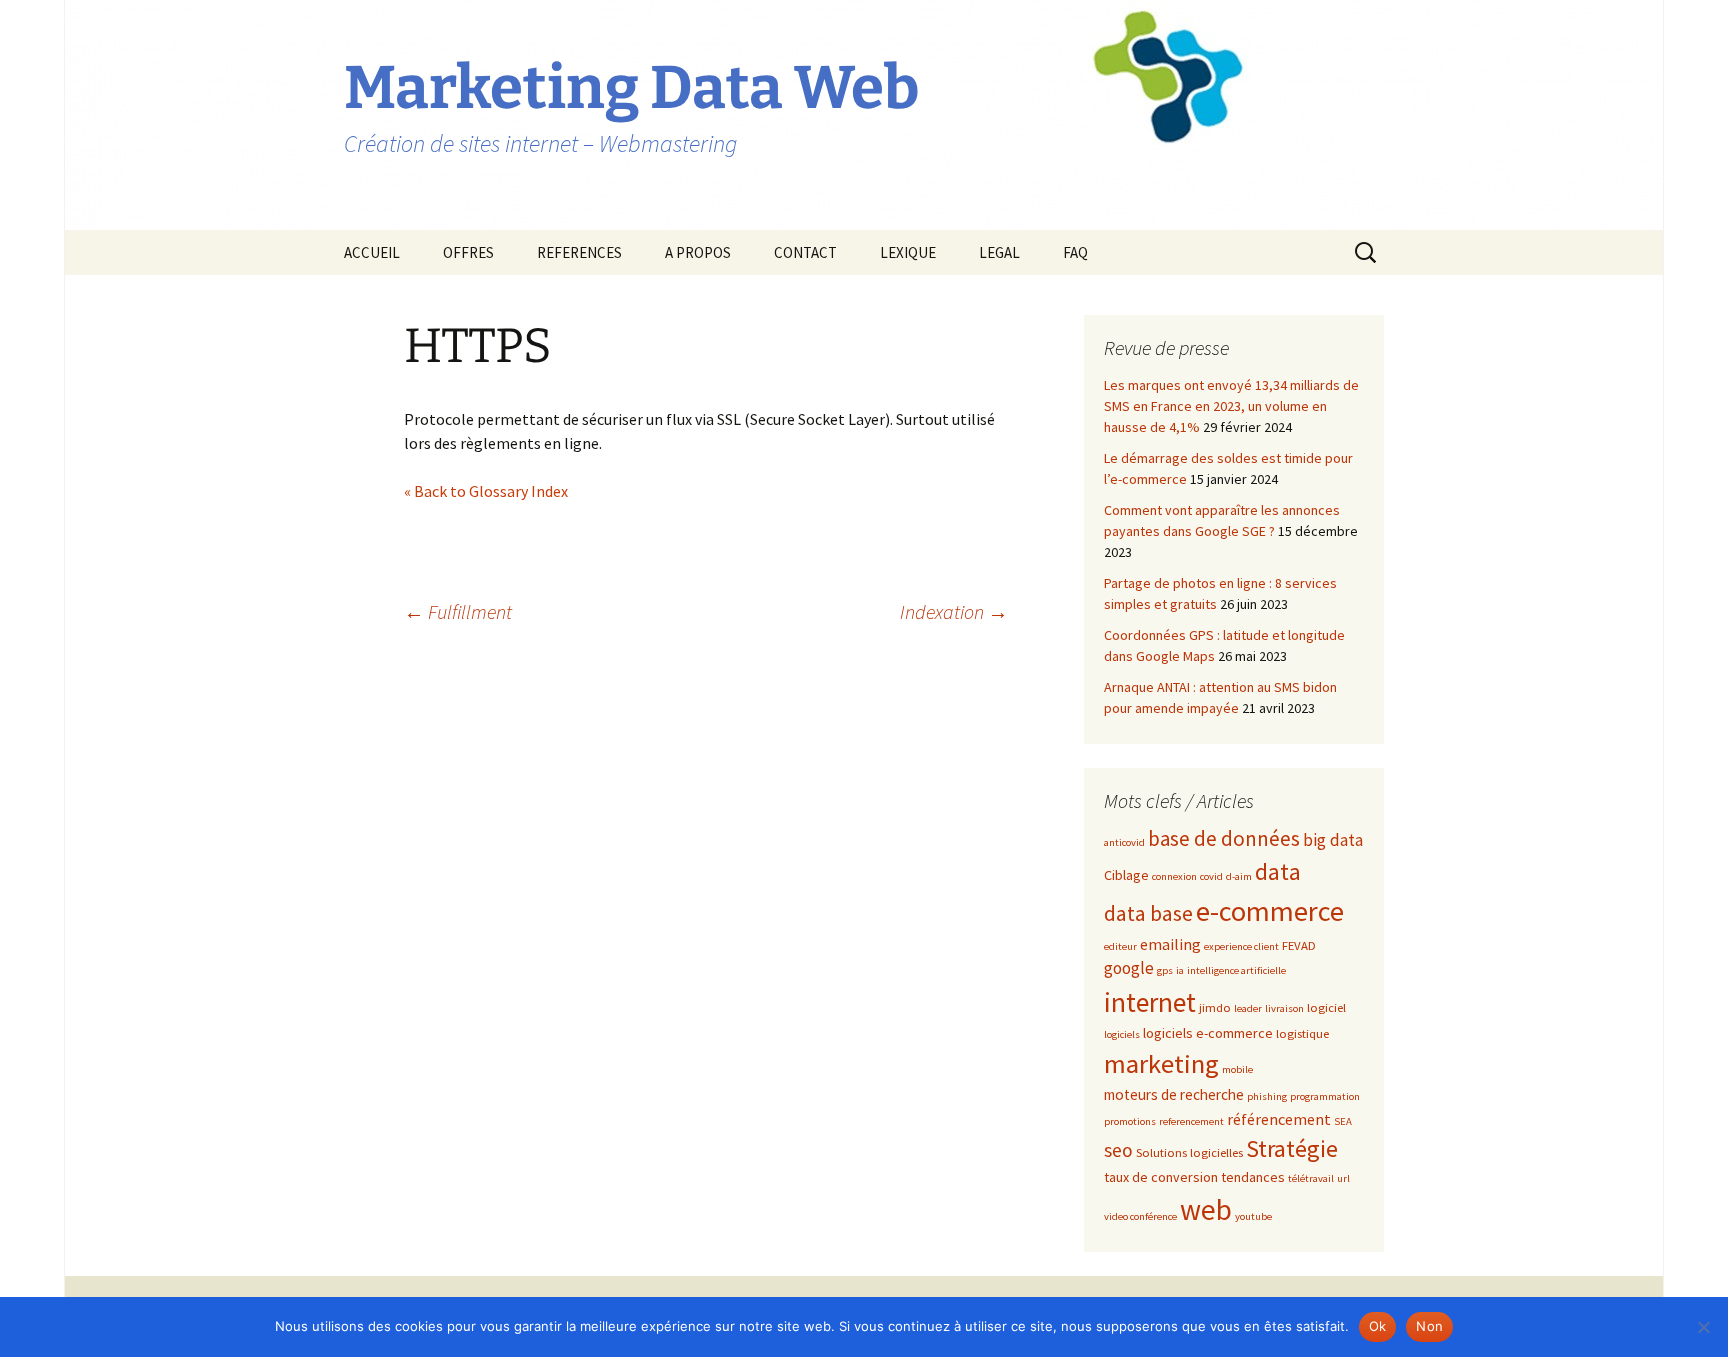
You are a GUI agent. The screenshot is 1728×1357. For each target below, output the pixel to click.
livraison (1284, 1008)
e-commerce (1270, 911)
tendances (1253, 1177)
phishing (1267, 1096)
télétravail (1311, 1178)
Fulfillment (458, 611)
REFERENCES (579, 252)
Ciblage (1126, 875)
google (1129, 968)
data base (1148, 913)
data (1278, 871)
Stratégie (1292, 1148)
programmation (1325, 1096)
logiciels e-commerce (1208, 1033)
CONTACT (805, 252)
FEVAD (1299, 945)
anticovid (1124, 842)
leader (1248, 1008)
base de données (1224, 838)
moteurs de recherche (1174, 1094)
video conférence (1140, 1216)
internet (1150, 1002)
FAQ (1075, 252)
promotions (1130, 1121)
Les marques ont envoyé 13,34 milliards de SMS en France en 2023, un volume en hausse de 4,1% (1231, 406)
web (1206, 1209)
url (1343, 1178)
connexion (1174, 876)
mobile (1237, 1069)
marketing (1161, 1063)
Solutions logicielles (1189, 1152)
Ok (1378, 1326)
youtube (1253, 1216)
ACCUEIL (372, 252)
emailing (1170, 944)
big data (1333, 840)
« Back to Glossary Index (486, 491)
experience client (1241, 946)
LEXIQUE (908, 252)
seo (1118, 1150)
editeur (1120, 946)
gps (1165, 970)
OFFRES (468, 252)
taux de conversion (1161, 1177)
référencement (1279, 1119)
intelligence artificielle (1236, 970)
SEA (1343, 1121)
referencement (1191, 1121)
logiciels (1122, 1034)
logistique (1302, 1033)
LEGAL (999, 252)
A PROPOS (698, 252)
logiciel (1326, 1007)
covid (1211, 876)
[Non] (1703, 1327)
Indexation (954, 611)
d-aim (1239, 876)
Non (1429, 1326)
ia (1180, 970)
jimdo (1215, 1007)
